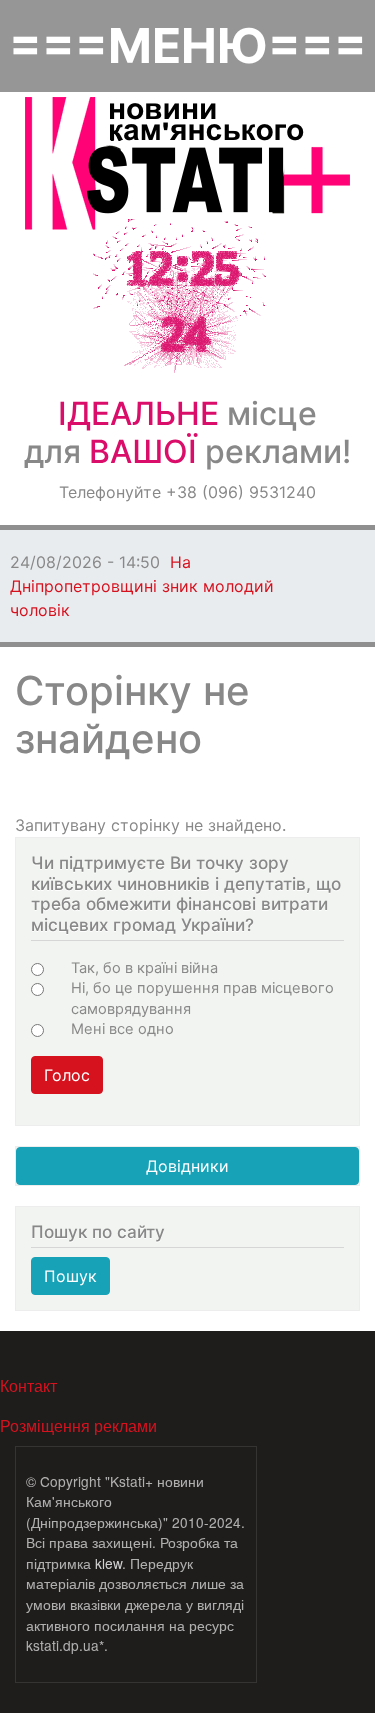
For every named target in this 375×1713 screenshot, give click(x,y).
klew (108, 1563)
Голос (67, 1075)
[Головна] (187, 163)
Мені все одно (122, 1029)
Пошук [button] (70, 1276)
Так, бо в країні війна (144, 968)
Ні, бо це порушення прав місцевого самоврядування (202, 998)
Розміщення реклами (78, 1425)
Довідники (187, 1166)
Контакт (28, 1385)
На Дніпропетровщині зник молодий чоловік (142, 586)
